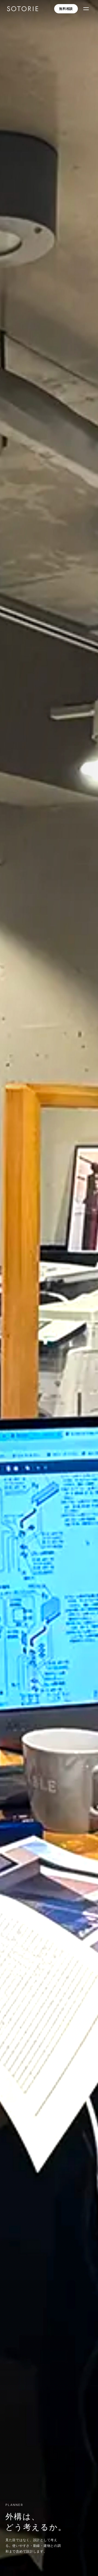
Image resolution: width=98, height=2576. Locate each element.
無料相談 (66, 9)
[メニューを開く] (86, 9)
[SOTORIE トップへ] (23, 9)
